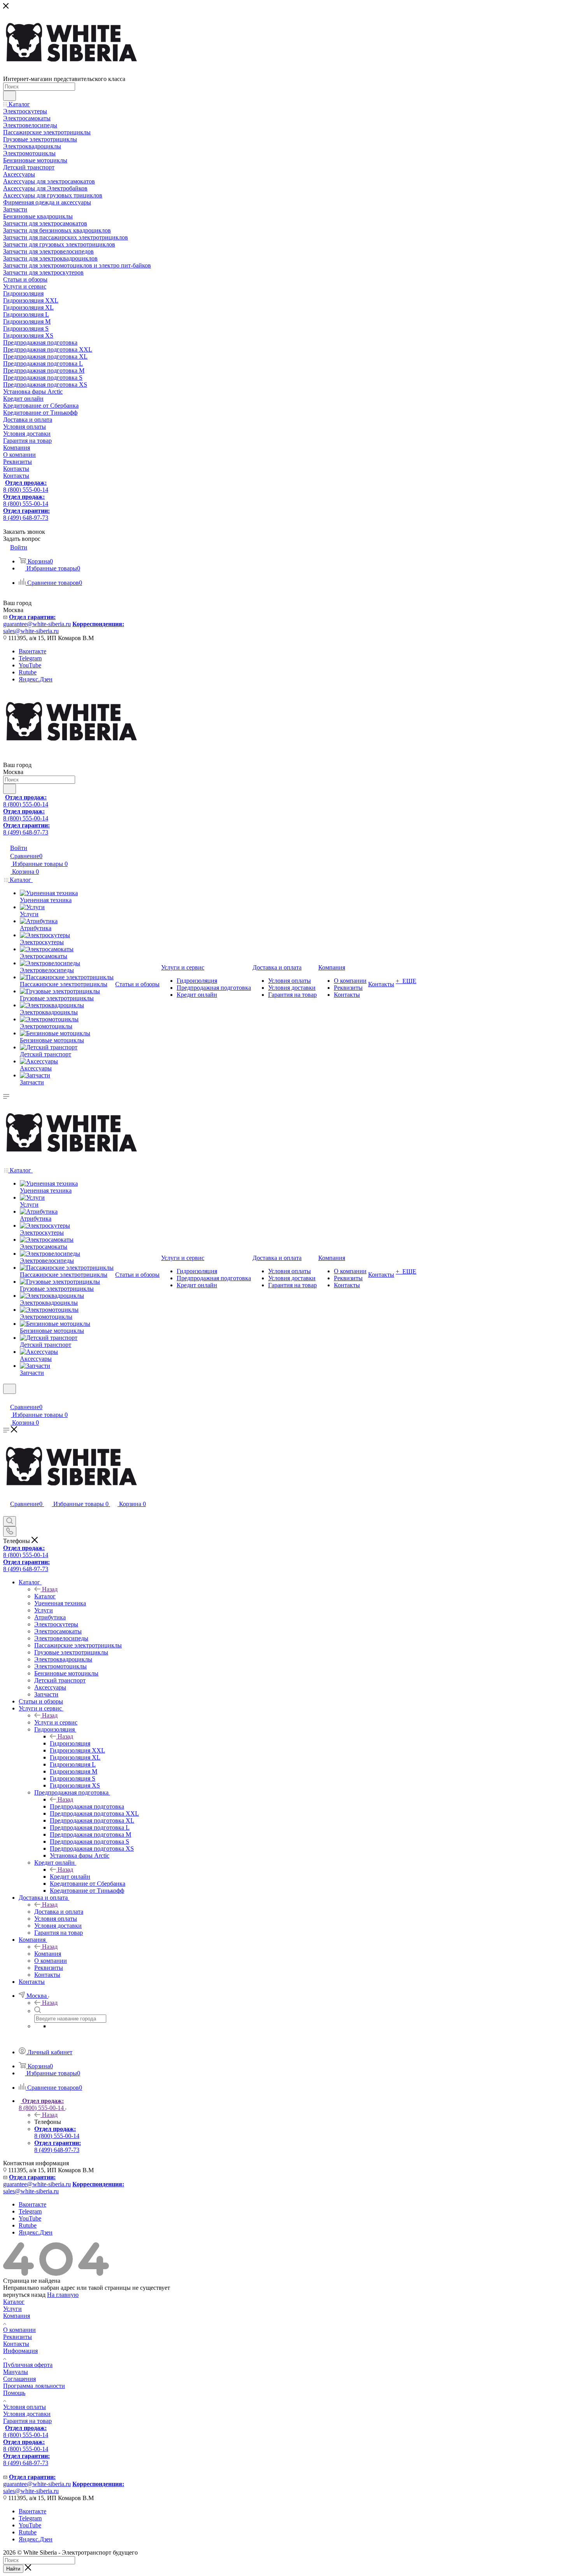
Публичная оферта (28, 2365)
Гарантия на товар (27, 2421)
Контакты (16, 2344)
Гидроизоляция (70, 1743)
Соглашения (19, 2379)
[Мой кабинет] (7, 1399)
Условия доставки (27, 2414)
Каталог (45, 1596)
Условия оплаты (25, 2407)
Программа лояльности (34, 2386)
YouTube (30, 665)
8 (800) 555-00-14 (26, 486)
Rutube (28, 672)
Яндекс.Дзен (36, 679)
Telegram (30, 658)
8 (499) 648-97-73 (26, 514)
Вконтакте (32, 651)
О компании (19, 2330)
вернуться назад (24, 2295)
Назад (50, 1589)
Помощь (14, 2393)
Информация (20, 2351)
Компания (48, 1954)
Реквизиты (18, 2337)
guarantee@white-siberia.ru (37, 620)
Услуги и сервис (56, 1722)
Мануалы (16, 2372)
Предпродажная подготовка (87, 1806)
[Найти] (10, 96)
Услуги (12, 2309)
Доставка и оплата (59, 1912)
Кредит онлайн (70, 1877)
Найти (13, 2569)
